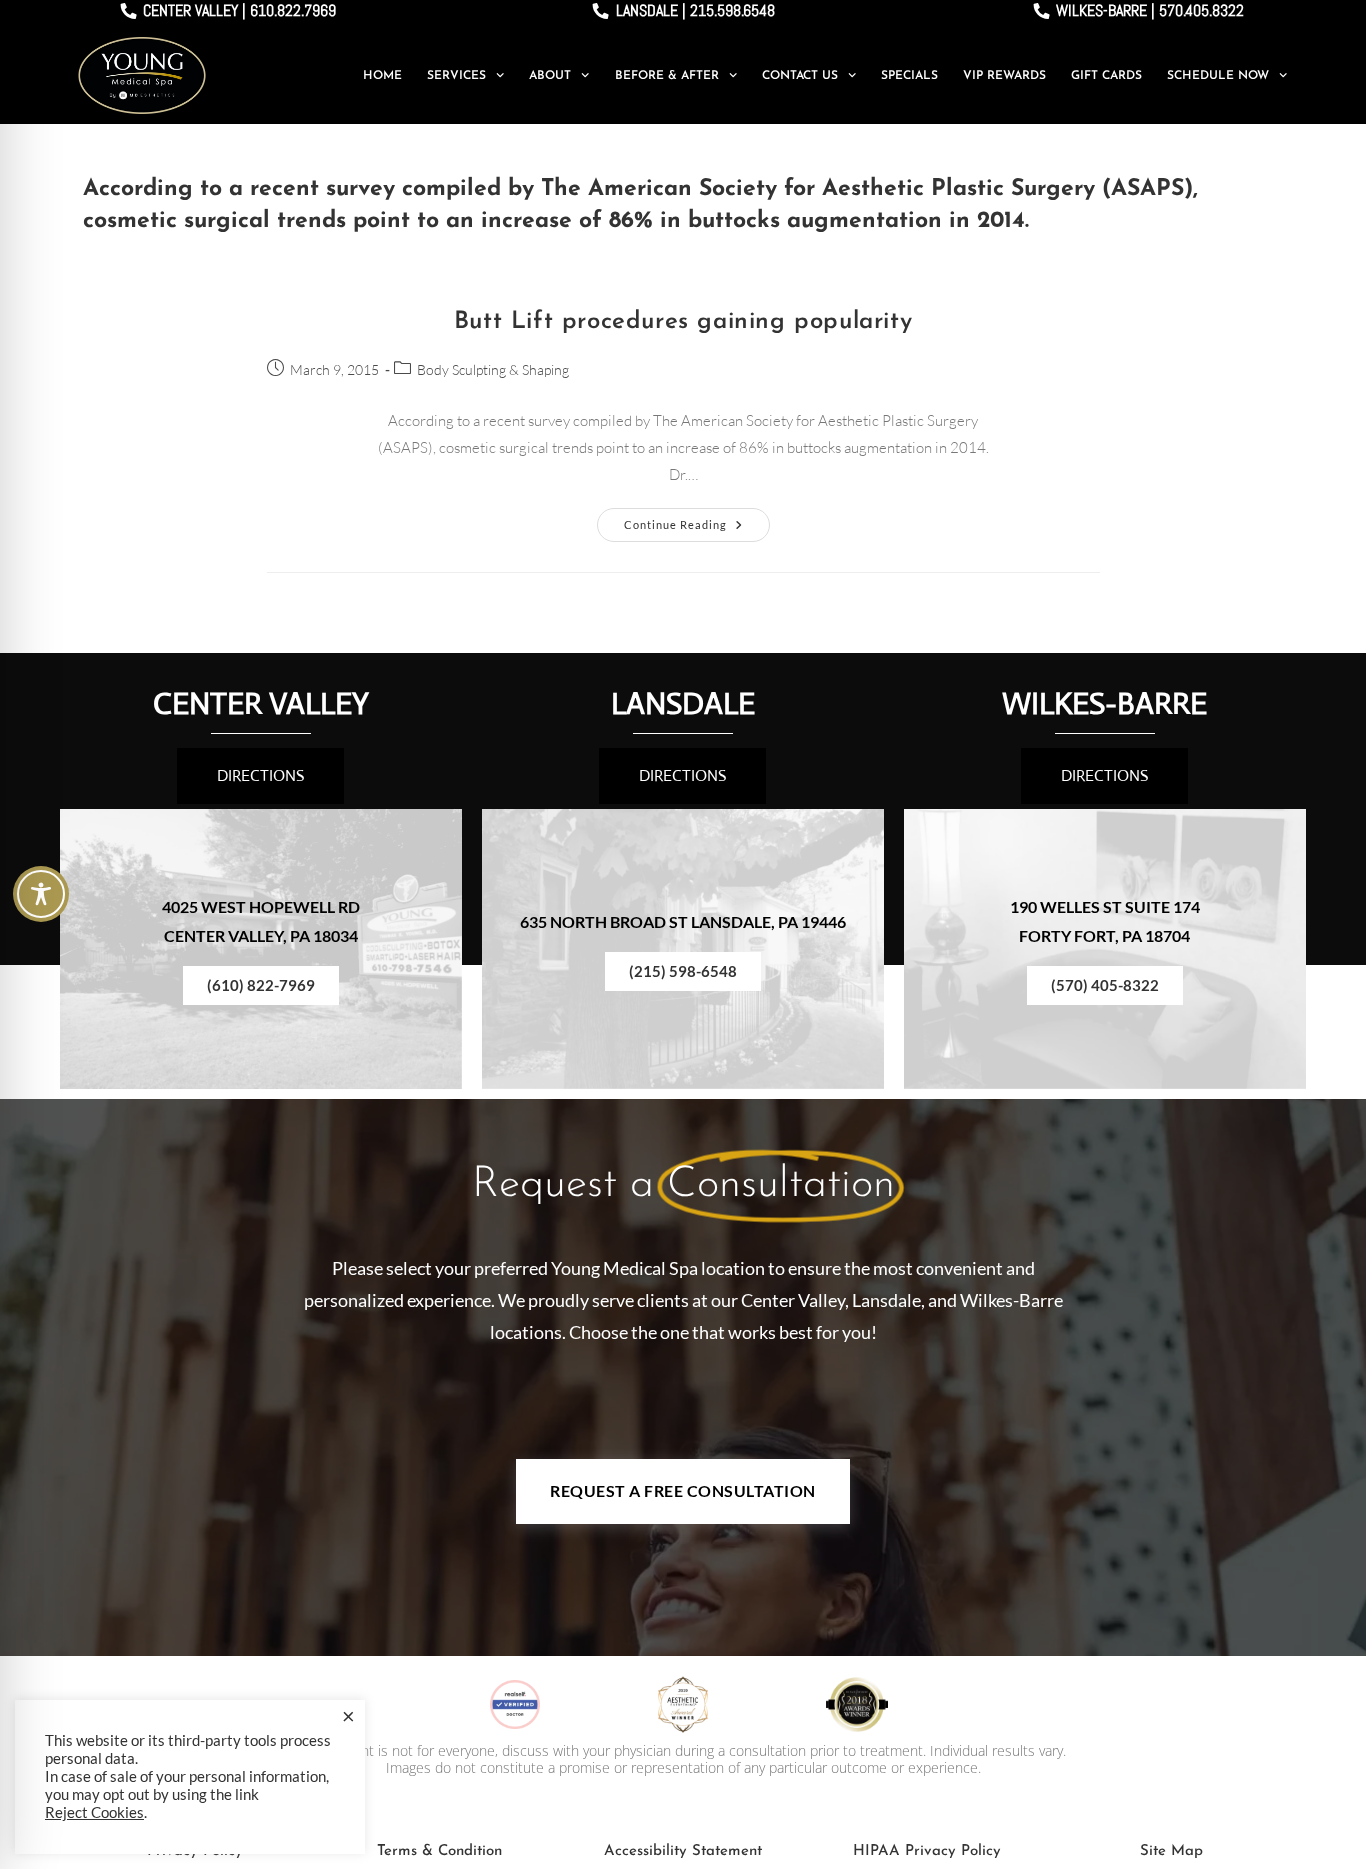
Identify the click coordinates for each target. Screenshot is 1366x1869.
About (550, 76)
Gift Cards (1106, 76)
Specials (909, 76)
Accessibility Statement (683, 1851)
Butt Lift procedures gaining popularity (683, 322)
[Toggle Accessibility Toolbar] (41, 894)
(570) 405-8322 (1105, 985)
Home (382, 76)
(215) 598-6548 (683, 971)
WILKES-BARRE (1104, 703)
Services (456, 76)
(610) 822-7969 (261, 985)
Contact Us (800, 76)
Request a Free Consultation (683, 1490)
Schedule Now (1218, 76)
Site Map (1171, 1851)
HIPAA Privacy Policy (927, 1851)
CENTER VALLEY (261, 703)
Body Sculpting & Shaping (493, 369)
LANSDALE (683, 703)
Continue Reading (697, 519)
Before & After (667, 76)
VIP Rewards (1004, 76)
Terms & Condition (439, 1851)
